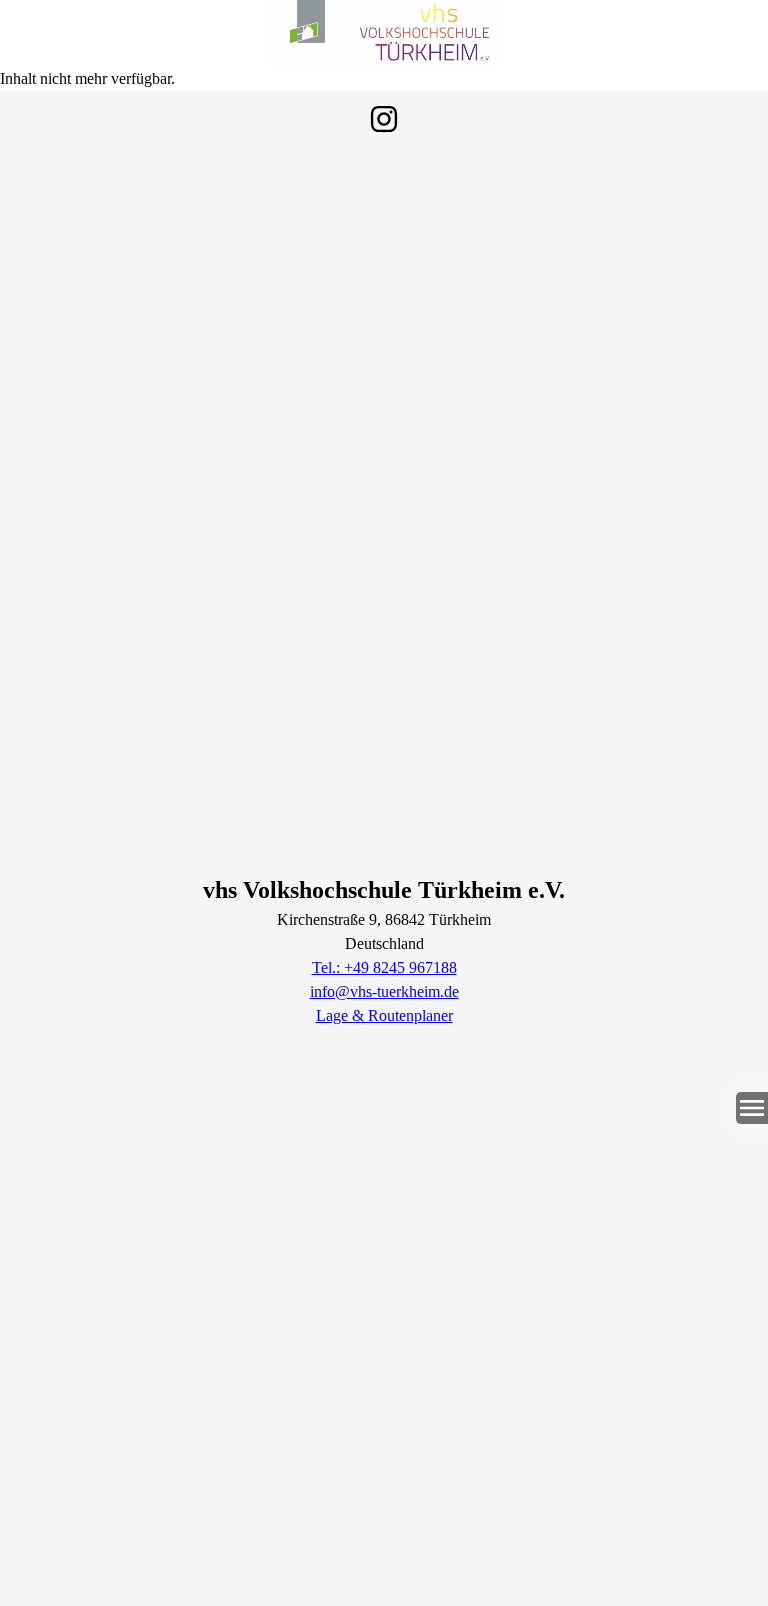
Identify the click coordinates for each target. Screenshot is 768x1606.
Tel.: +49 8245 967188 (384, 967)
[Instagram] (384, 119)
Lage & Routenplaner (384, 1015)
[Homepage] (384, 33)
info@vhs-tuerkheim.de (384, 991)
